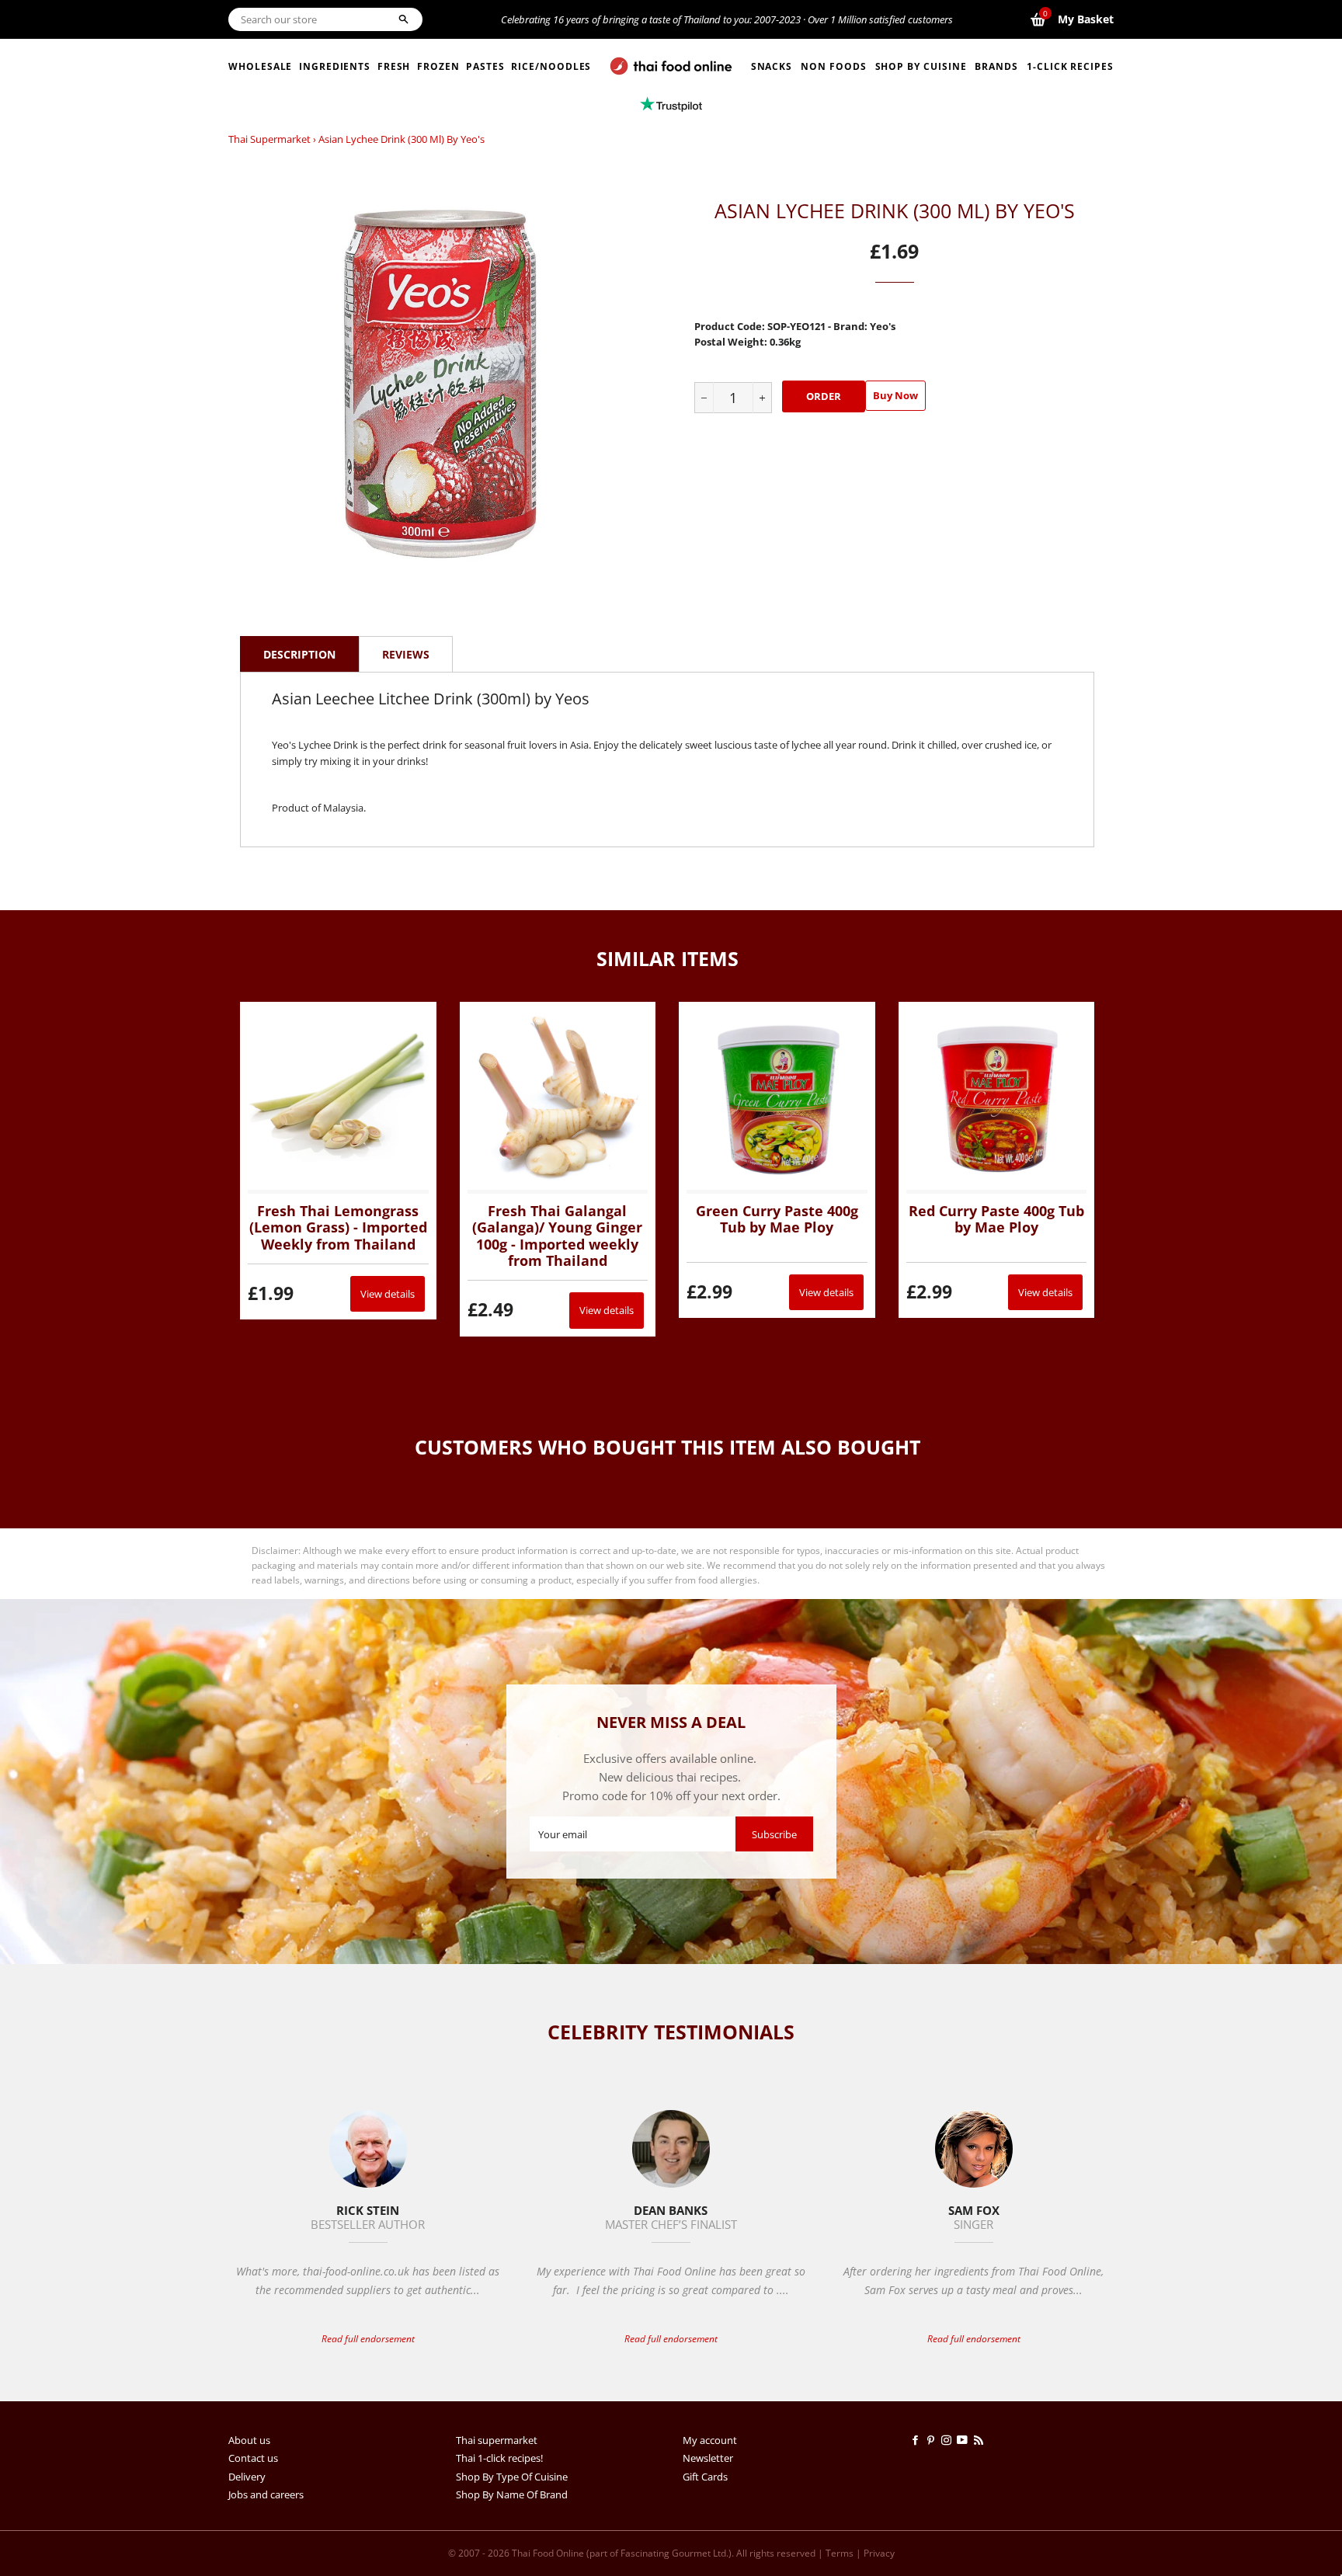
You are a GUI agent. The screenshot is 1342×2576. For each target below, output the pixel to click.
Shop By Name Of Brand (512, 2494)
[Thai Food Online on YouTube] (965, 2440)
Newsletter (708, 2458)
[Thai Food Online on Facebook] (918, 2440)
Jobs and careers (266, 2494)
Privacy (879, 2553)
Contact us (253, 2458)
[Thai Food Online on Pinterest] (933, 2440)
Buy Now (895, 395)
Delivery (247, 2477)
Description (299, 654)
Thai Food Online (548, 2553)
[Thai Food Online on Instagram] (949, 2440)
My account (710, 2440)
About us (249, 2440)
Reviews (406, 654)
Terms (840, 2553)
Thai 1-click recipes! (499, 2458)
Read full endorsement (368, 2339)
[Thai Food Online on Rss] (980, 2440)
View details (388, 1294)
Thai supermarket (269, 139)
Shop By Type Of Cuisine (512, 2477)
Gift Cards (705, 2477)
